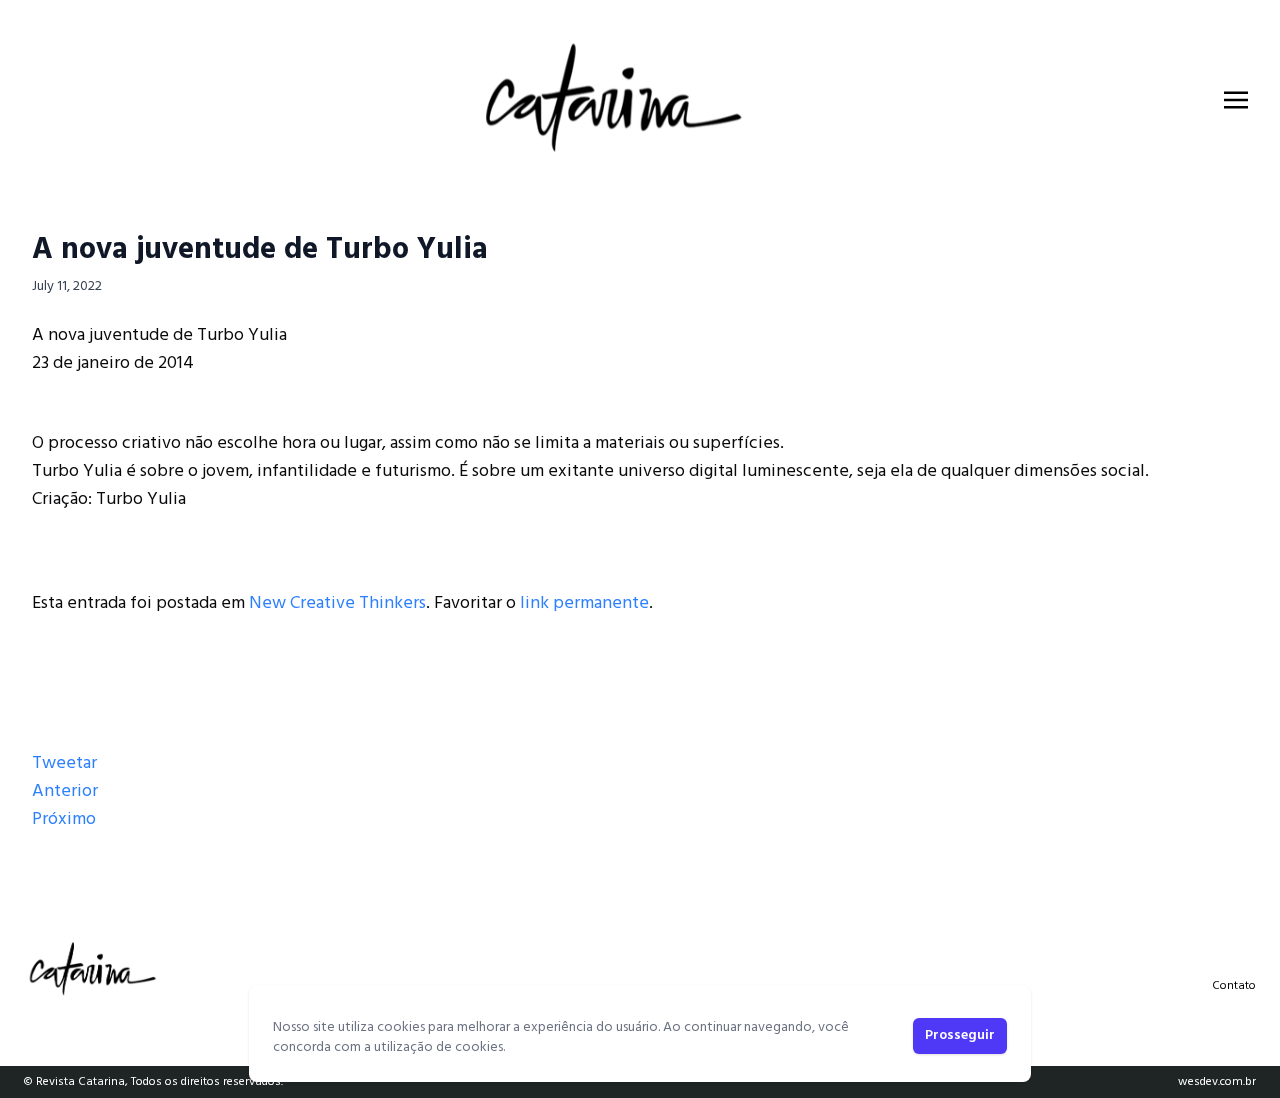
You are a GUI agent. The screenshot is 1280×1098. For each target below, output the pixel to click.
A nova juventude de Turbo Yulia (260, 250)
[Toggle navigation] (1236, 100)
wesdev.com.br (1217, 1082)
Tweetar (64, 763)
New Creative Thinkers (337, 603)
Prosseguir (960, 1035)
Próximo (64, 819)
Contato (1234, 986)
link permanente (584, 603)
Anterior (65, 791)
